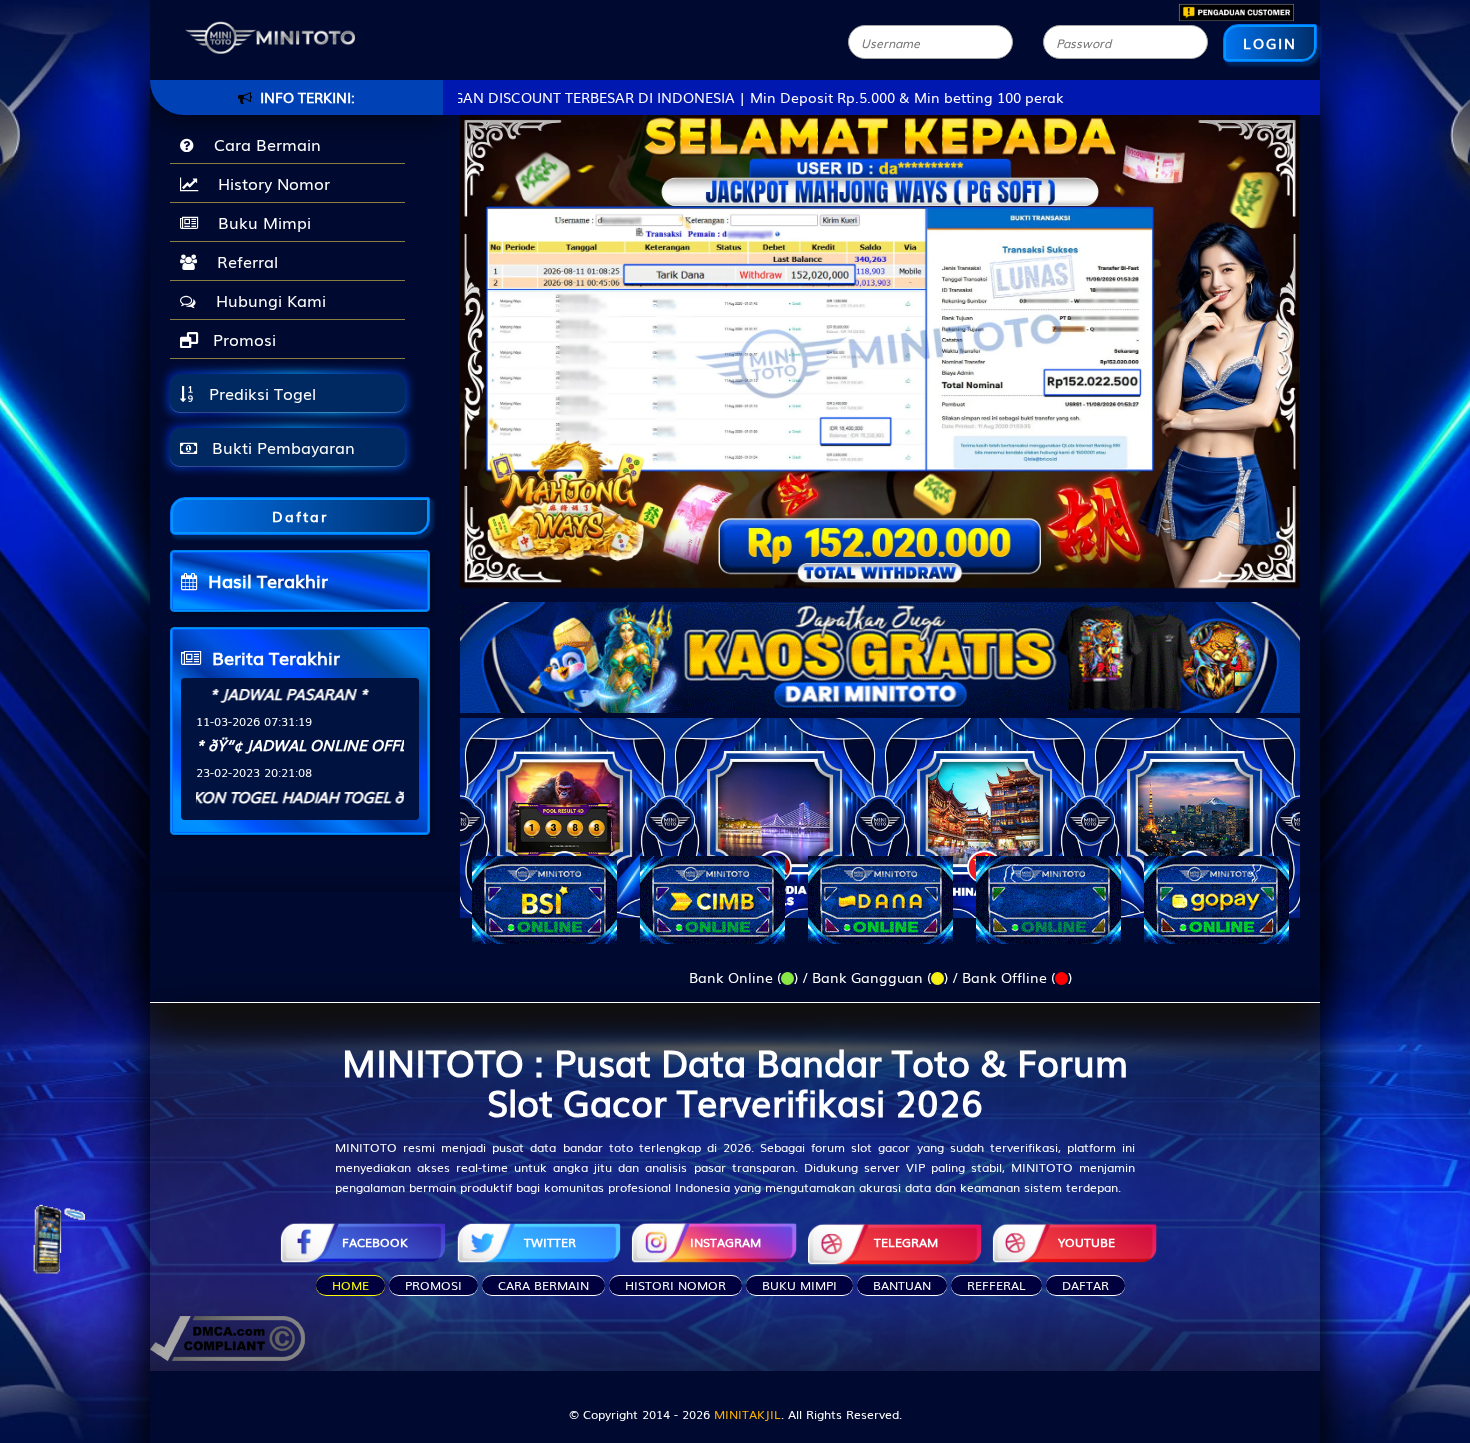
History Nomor (269, 183)
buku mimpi (799, 1285)
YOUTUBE (1086, 1242)
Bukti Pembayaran (281, 447)
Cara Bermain (262, 144)
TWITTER (550, 1242)
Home (350, 1285)
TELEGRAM (906, 1242)
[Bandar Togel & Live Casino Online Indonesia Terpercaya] (880, 645)
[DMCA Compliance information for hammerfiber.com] (227, 1336)
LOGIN (1270, 43)
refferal (996, 1285)
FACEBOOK (375, 1242)
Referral (242, 261)
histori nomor (675, 1285)
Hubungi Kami (266, 300)
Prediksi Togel (260, 393)
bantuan (902, 1285)
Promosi (242, 339)
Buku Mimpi (259, 222)
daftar (1085, 1285)
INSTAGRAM (725, 1242)
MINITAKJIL (747, 1414)
